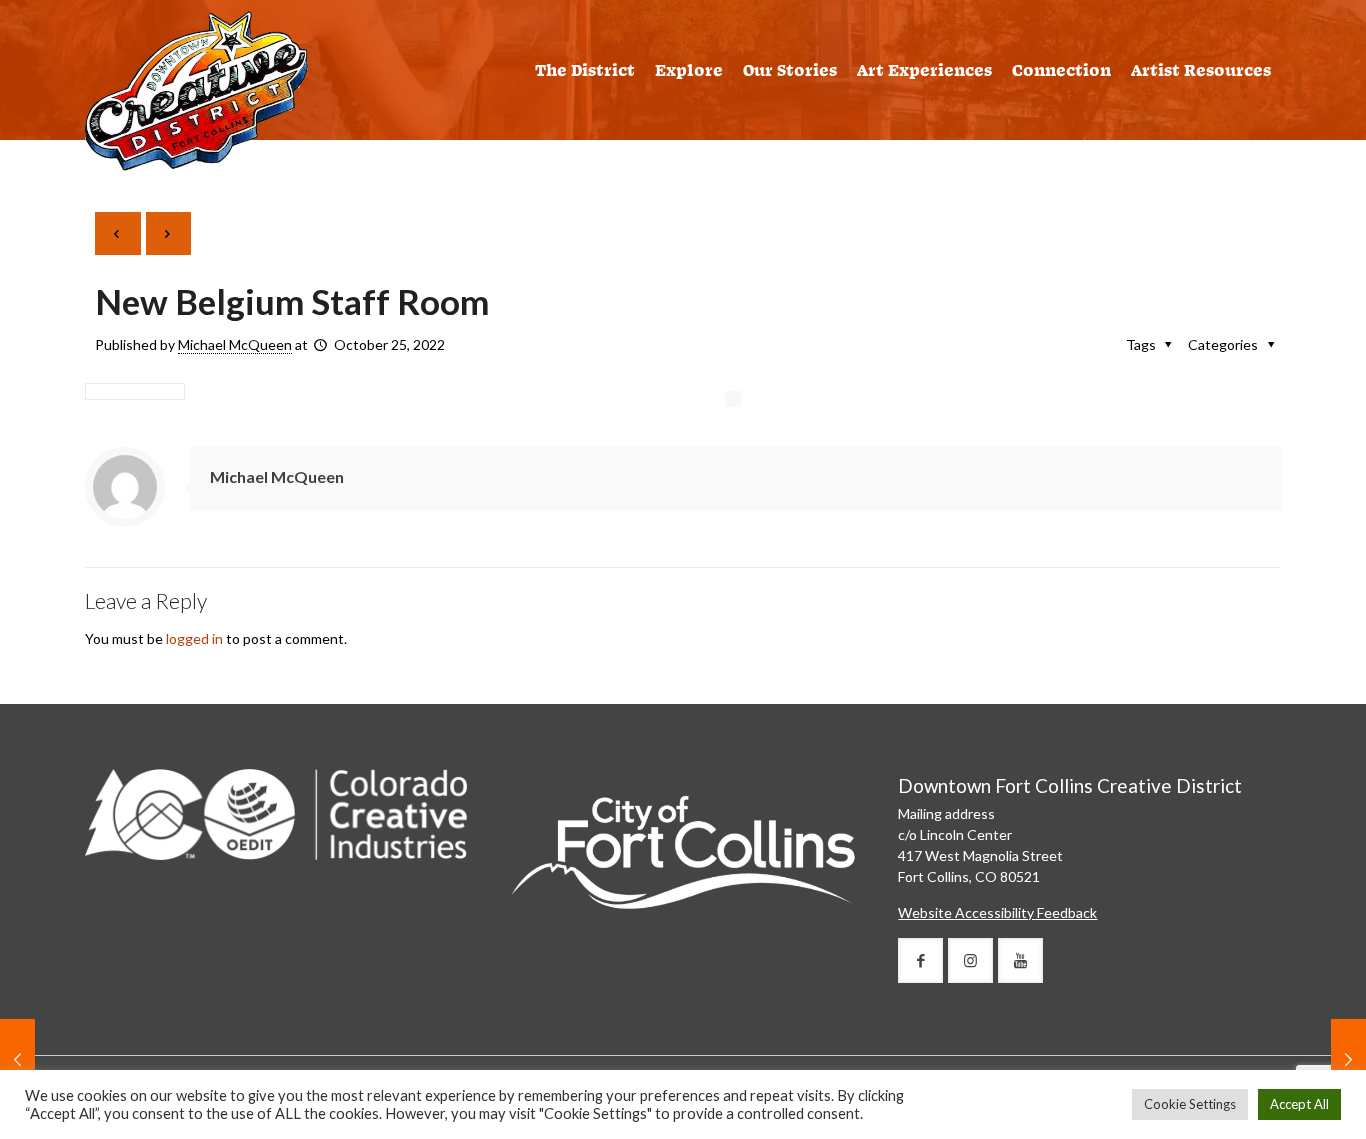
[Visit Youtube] (1020, 960)
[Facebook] (920, 960)
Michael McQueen (235, 344)
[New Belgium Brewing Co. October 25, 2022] (17, 1059)
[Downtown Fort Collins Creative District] (196, 90)
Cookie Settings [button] (1190, 1104)
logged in (194, 638)
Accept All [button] (1299, 1104)
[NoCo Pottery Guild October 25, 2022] (1348, 1059)
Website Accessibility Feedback (997, 912)
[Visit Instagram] (970, 960)
